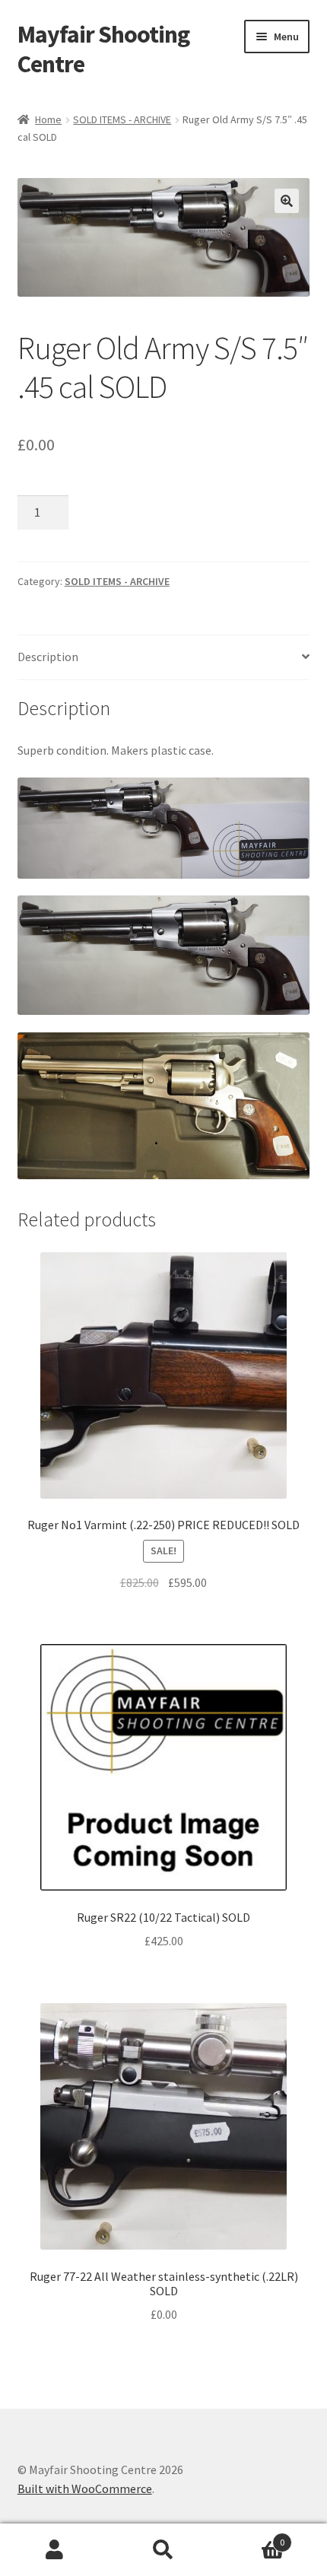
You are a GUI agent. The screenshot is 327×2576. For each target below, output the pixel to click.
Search (163, 2550)
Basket (252, 2537)
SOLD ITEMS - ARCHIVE (122, 119)
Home (48, 119)
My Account (54, 2550)
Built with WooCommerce (85, 2489)
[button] (287, 201)
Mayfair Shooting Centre (103, 49)
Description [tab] (48, 657)
